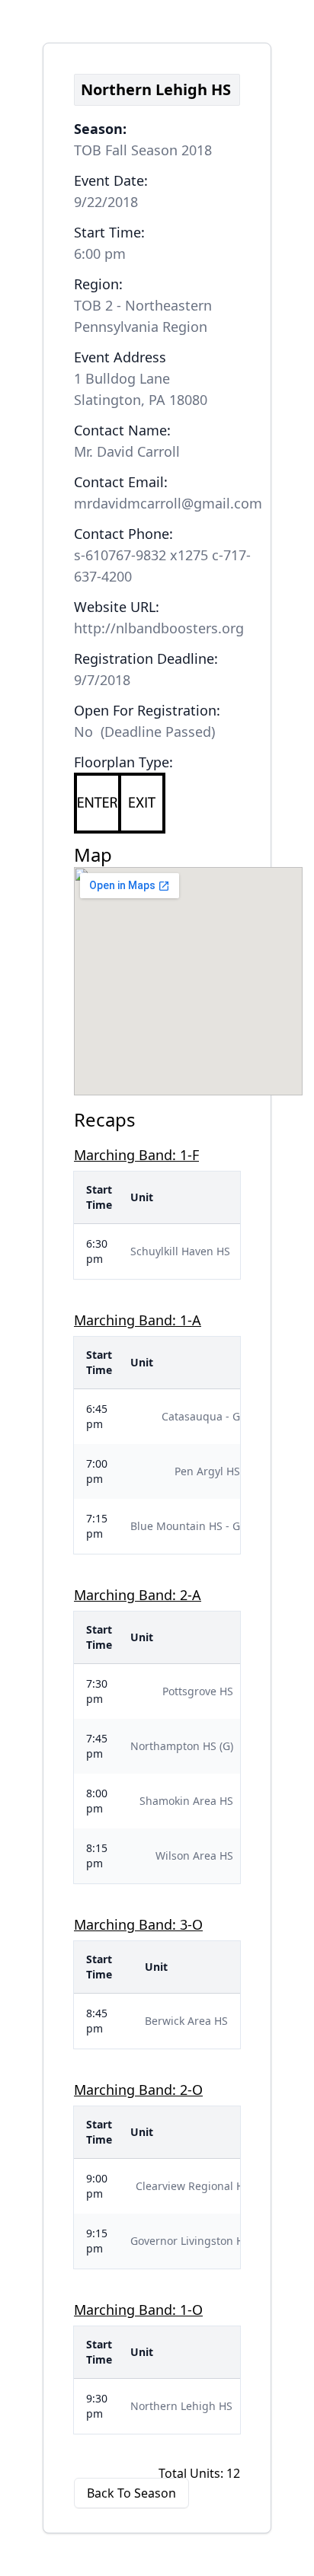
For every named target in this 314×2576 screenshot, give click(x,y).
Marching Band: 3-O (138, 1924)
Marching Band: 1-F (136, 1155)
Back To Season (131, 2493)
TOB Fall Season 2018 (143, 150)
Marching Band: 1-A (138, 1320)
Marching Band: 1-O (138, 2310)
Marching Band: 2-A (138, 1595)
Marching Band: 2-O (138, 2090)
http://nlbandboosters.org (159, 628)
